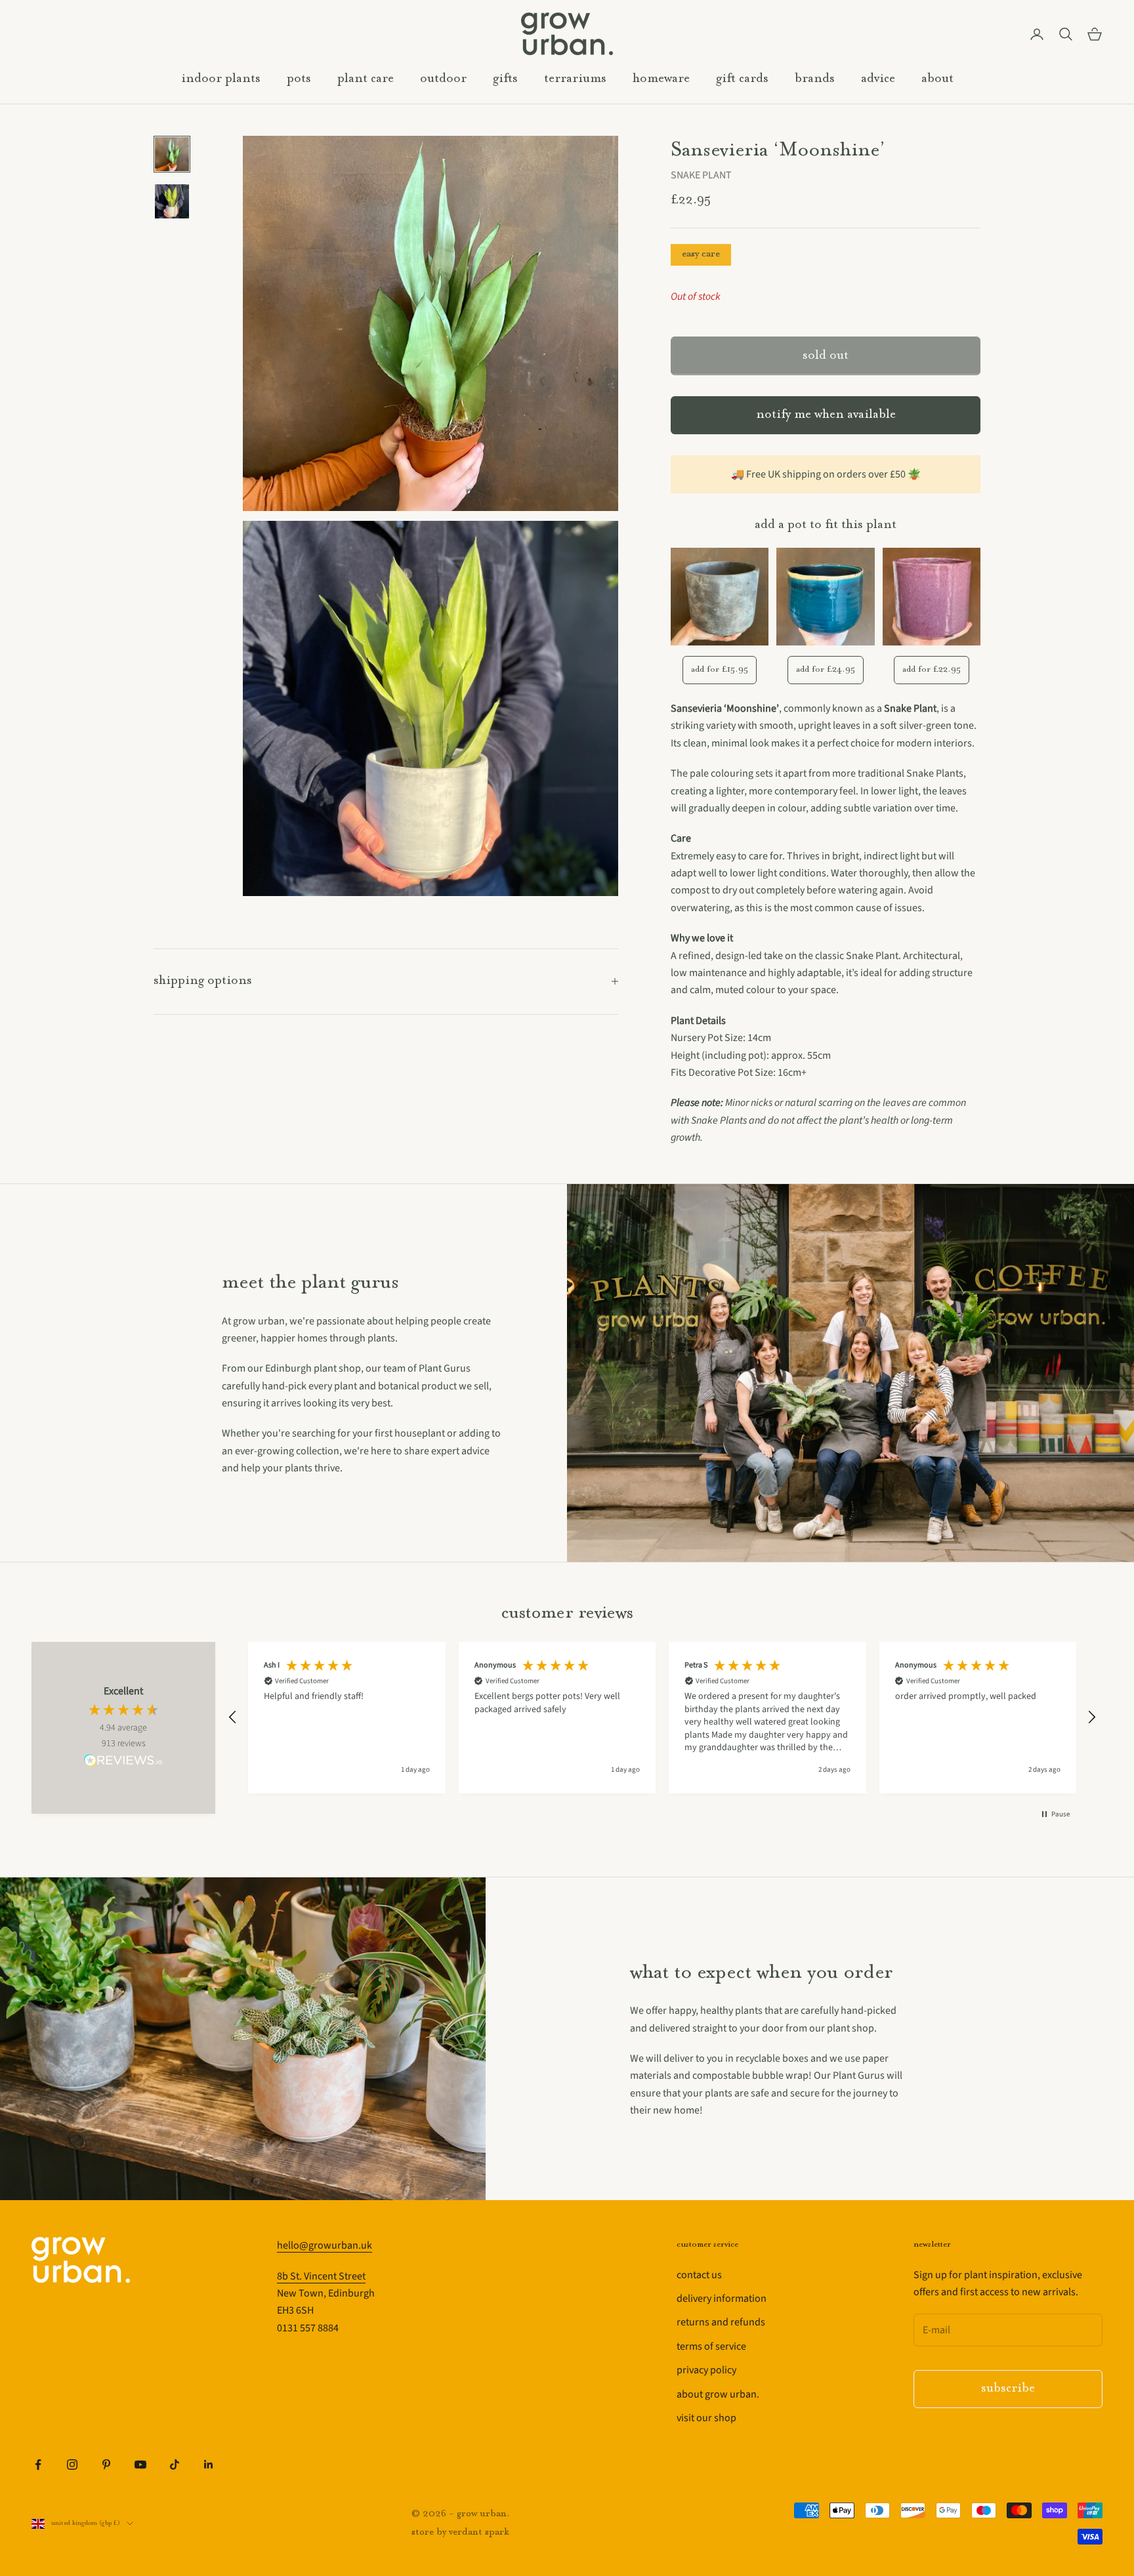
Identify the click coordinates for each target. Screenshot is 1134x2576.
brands (815, 79)
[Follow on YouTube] (140, 2464)
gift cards (742, 79)
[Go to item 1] (172, 154)
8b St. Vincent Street (321, 2276)
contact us (699, 2275)
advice (878, 79)
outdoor (443, 79)
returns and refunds (721, 2322)
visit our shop (706, 2418)
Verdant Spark (479, 2532)
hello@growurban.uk (325, 2245)
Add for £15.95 (720, 669)
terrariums (575, 79)
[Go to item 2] (172, 201)
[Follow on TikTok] (175, 2464)
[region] (662, 1718)
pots (299, 79)
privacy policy (706, 2370)
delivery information (722, 2299)
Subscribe (1008, 2389)
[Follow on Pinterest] (106, 2464)
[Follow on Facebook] (38, 2464)
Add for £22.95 (932, 669)
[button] (233, 1717)
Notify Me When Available (826, 415)
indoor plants (221, 79)
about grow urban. (718, 2394)
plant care (366, 79)
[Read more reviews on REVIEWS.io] (123, 1763)
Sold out (826, 356)
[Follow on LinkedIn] (209, 2464)
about (937, 79)
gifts (505, 79)
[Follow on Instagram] (72, 2464)
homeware (661, 79)
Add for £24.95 (826, 669)
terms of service (711, 2346)
